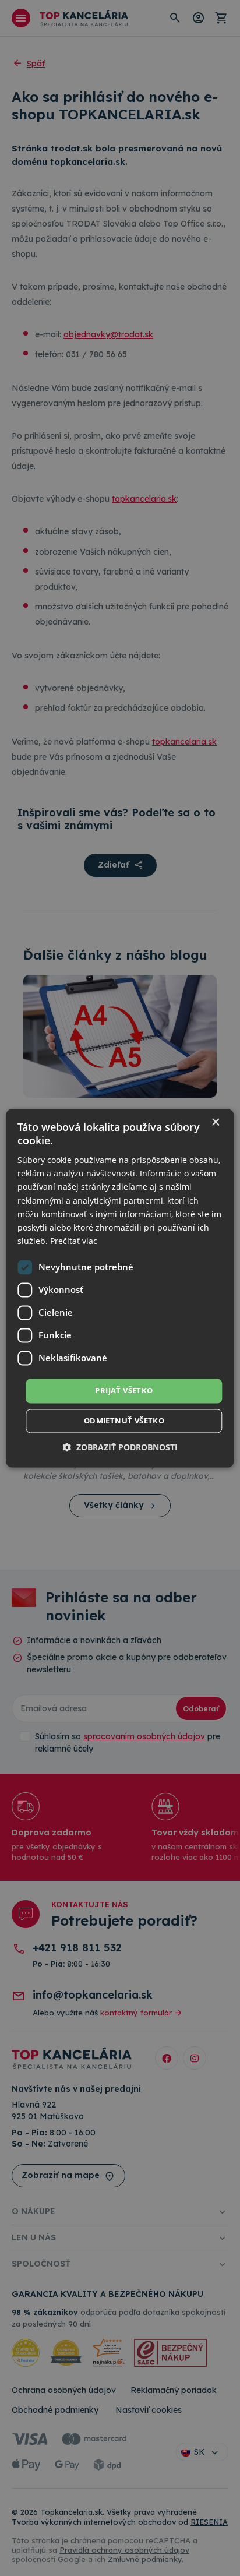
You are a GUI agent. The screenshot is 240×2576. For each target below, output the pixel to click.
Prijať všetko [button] (124, 1390)
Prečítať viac (74, 1241)
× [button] (215, 1123)
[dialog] (120, 1288)
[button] (120, 1447)
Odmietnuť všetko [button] (124, 1421)
